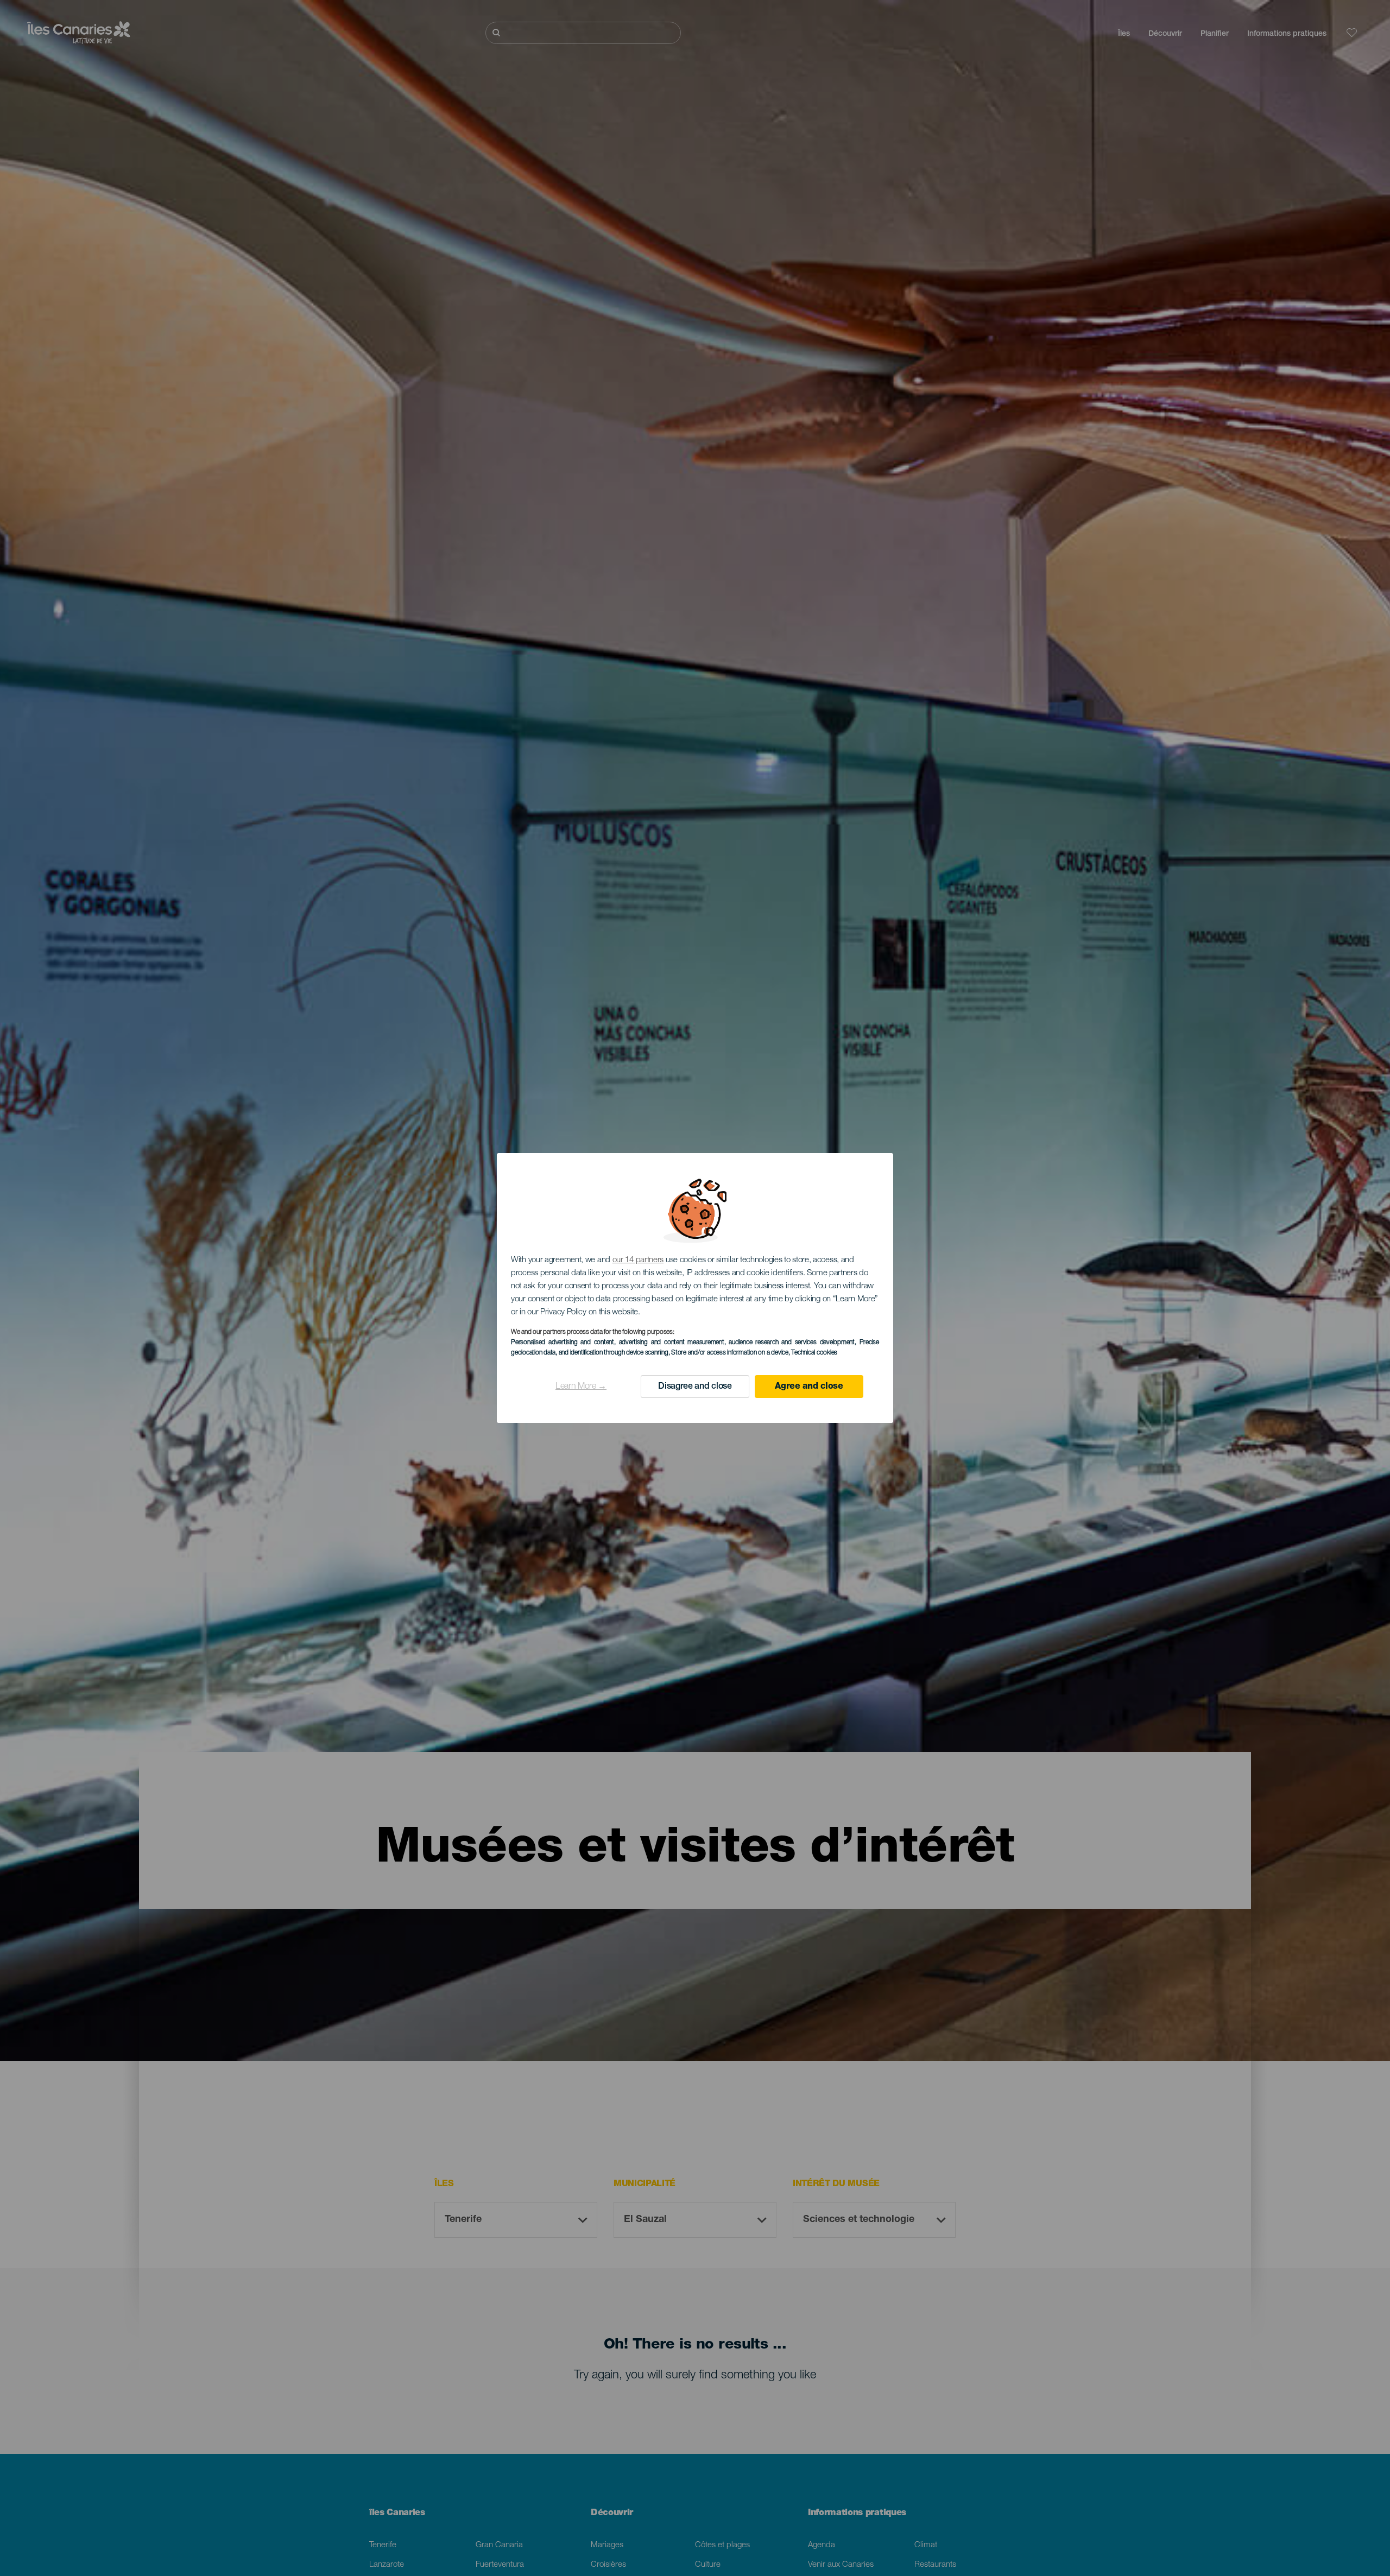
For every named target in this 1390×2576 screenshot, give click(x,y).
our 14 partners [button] (638, 1260)
